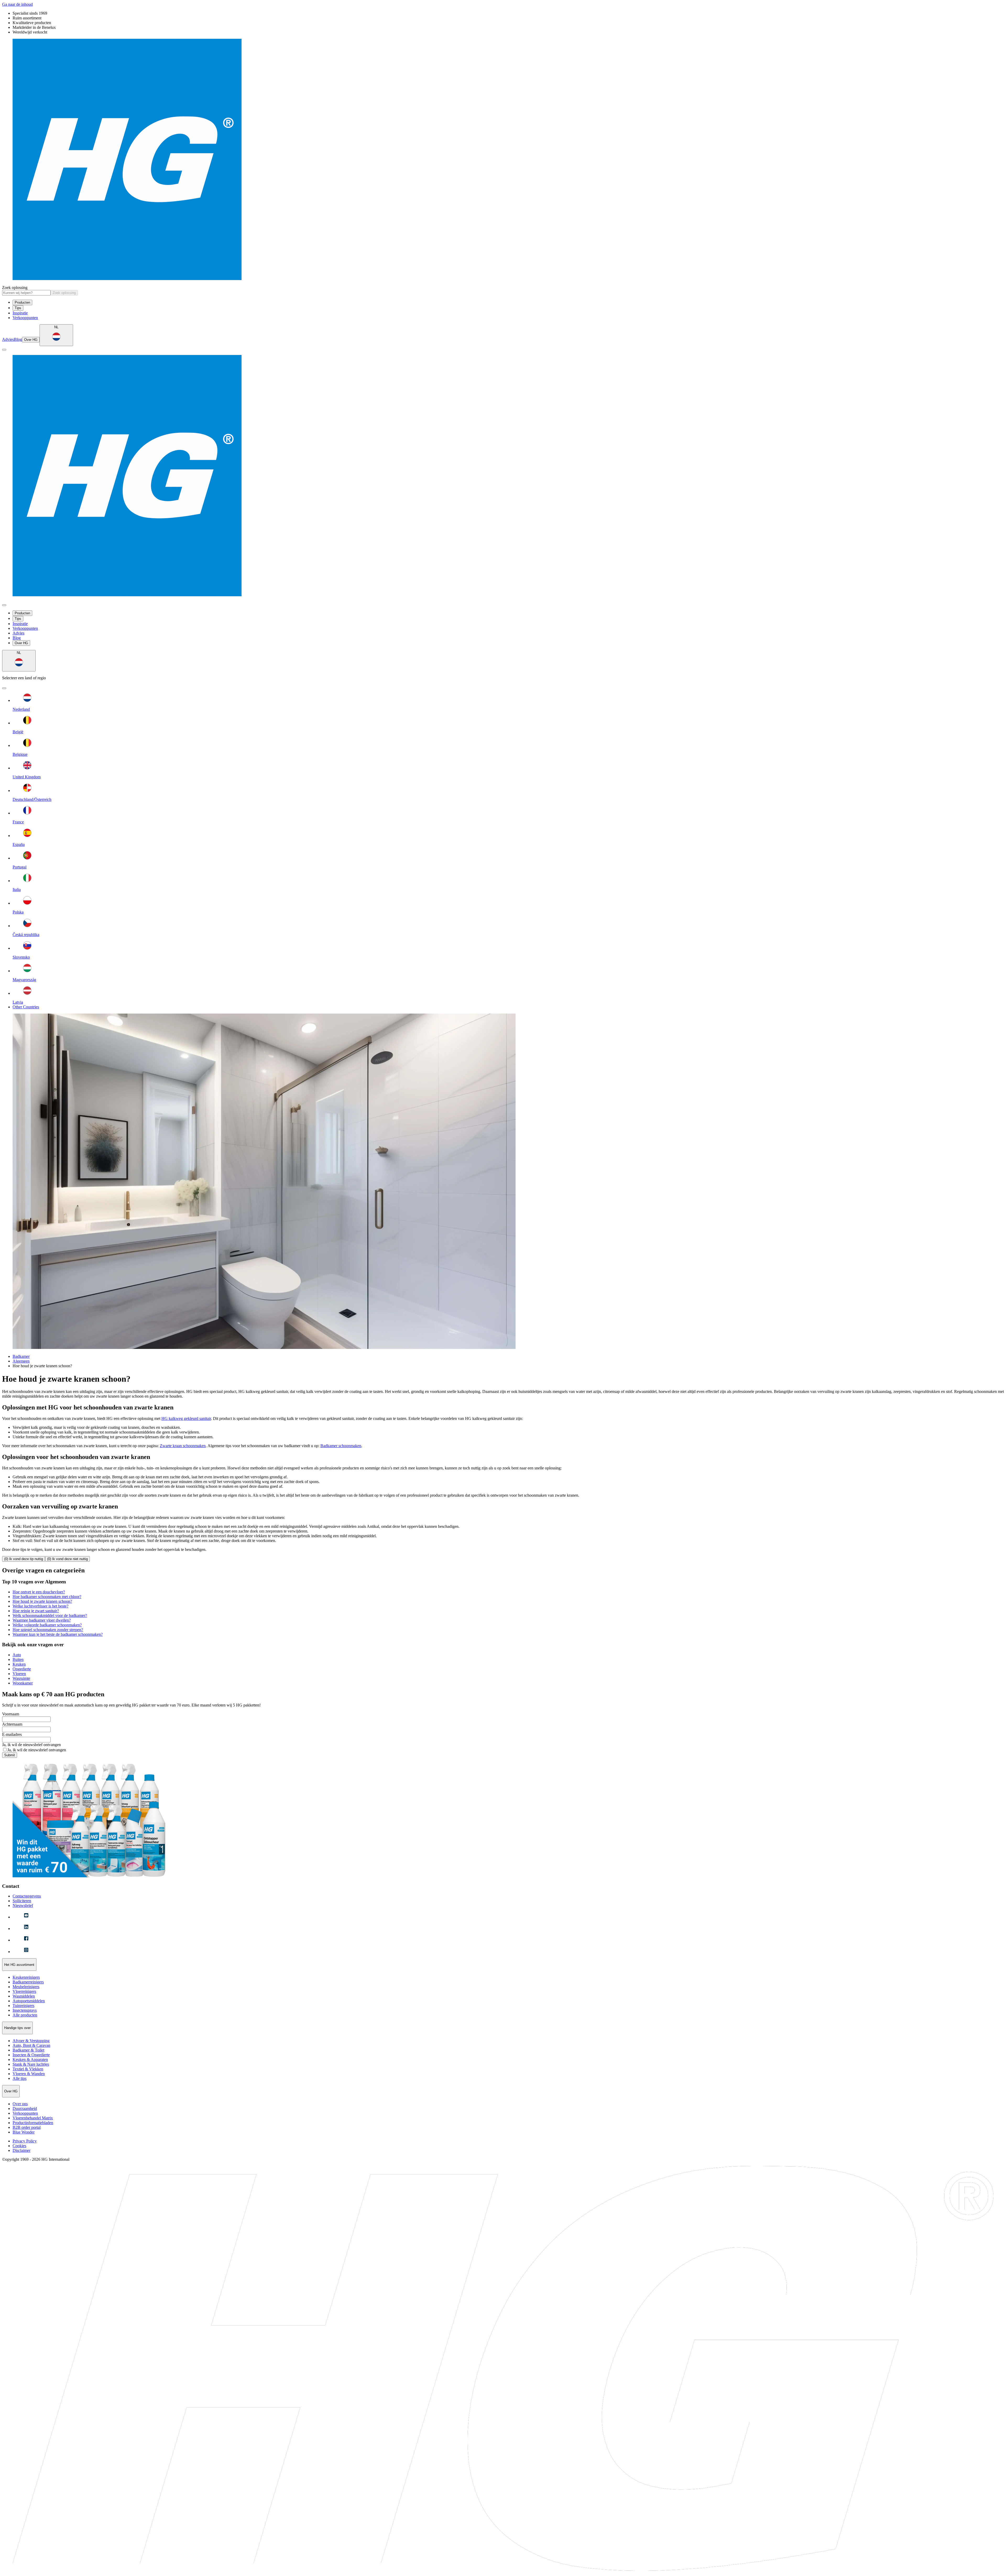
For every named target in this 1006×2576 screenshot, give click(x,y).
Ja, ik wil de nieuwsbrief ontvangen (31, 1745)
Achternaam (12, 1724)
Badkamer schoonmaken (341, 1446)
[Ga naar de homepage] (503, 160)
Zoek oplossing (15, 288)
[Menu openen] (4, 350)
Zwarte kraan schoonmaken (183, 1446)
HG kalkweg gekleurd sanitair (186, 1418)
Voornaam (11, 1714)
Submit (10, 1755)
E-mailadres (12, 1734)
